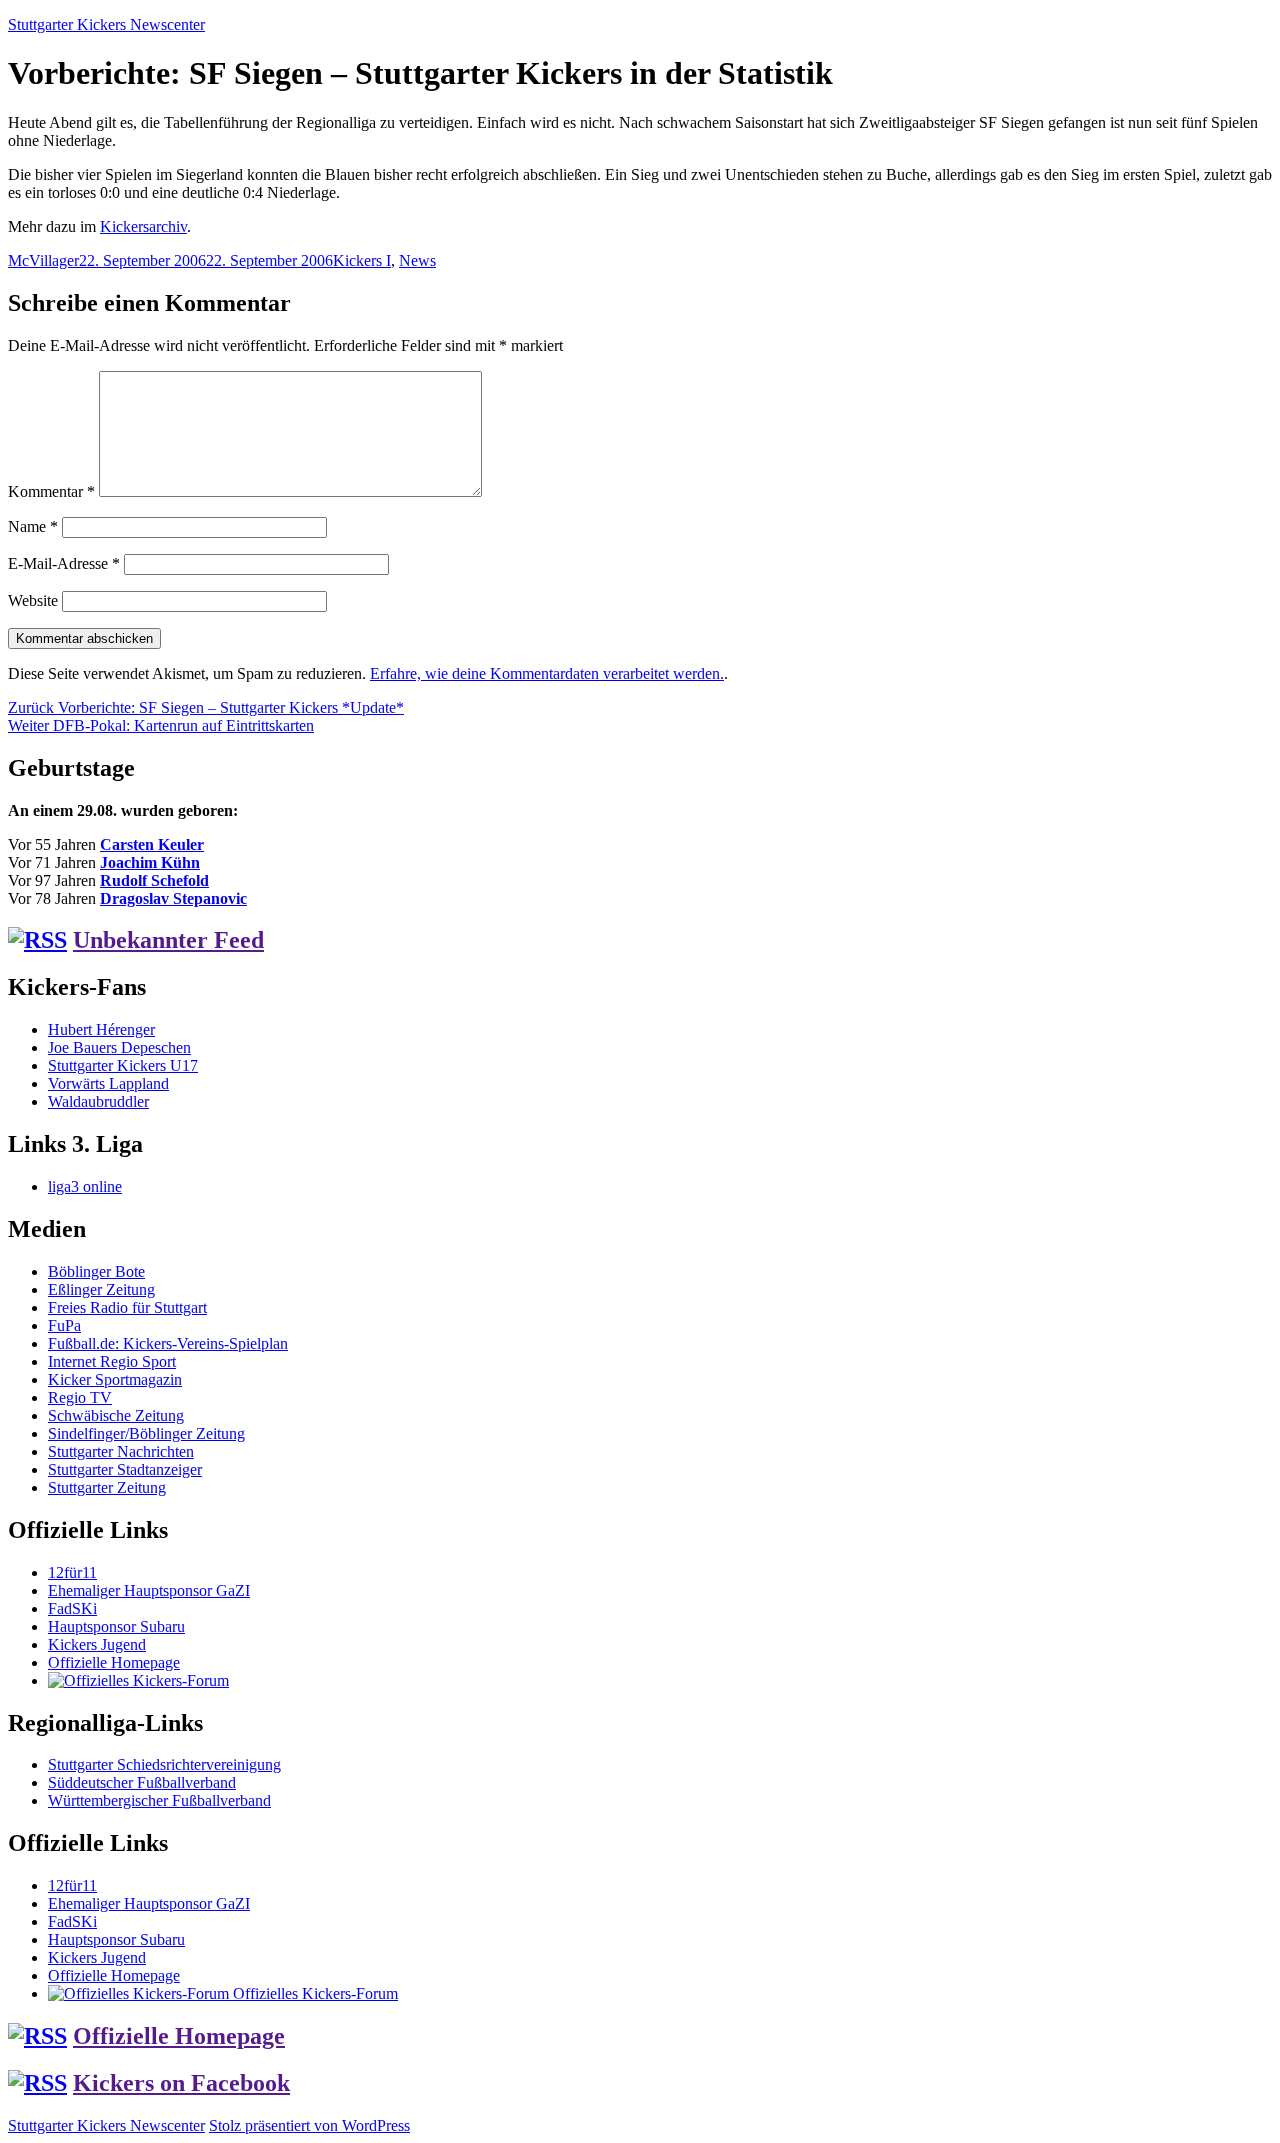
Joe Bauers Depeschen (119, 1047)
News (417, 260)
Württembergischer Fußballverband (159, 1800)
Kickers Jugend (97, 1644)
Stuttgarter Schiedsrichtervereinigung (164, 1764)
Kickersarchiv (143, 226)
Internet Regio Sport (112, 1361)
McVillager (43, 260)
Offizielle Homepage (114, 1662)
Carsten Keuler (152, 844)
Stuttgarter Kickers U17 (123, 1065)
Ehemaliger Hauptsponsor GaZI (149, 1590)
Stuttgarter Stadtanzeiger (125, 1469)
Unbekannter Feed (168, 940)
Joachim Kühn (150, 862)
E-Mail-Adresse (64, 563)
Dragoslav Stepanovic (173, 898)
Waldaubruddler (98, 1101)
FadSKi (72, 1608)
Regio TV (80, 1397)
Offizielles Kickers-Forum (313, 1993)
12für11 (72, 1572)
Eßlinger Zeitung (101, 1289)
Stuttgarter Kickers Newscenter (106, 24)
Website (33, 600)
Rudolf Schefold (154, 880)
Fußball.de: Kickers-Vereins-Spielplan (168, 1343)
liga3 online (85, 1186)
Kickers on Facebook (181, 2083)
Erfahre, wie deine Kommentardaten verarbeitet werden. (547, 673)
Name (33, 526)
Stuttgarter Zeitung (107, 1487)
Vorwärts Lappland (108, 1083)
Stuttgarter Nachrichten (121, 1451)
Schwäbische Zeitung (116, 1415)
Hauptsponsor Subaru (116, 1626)
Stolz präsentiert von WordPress (309, 2125)
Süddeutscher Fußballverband (142, 1782)
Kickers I (362, 260)
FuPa (64, 1325)
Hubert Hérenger (101, 1029)
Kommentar (51, 491)
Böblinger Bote (96, 1271)
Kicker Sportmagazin (115, 1379)
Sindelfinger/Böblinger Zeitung (146, 1433)
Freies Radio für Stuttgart (127, 1307)
